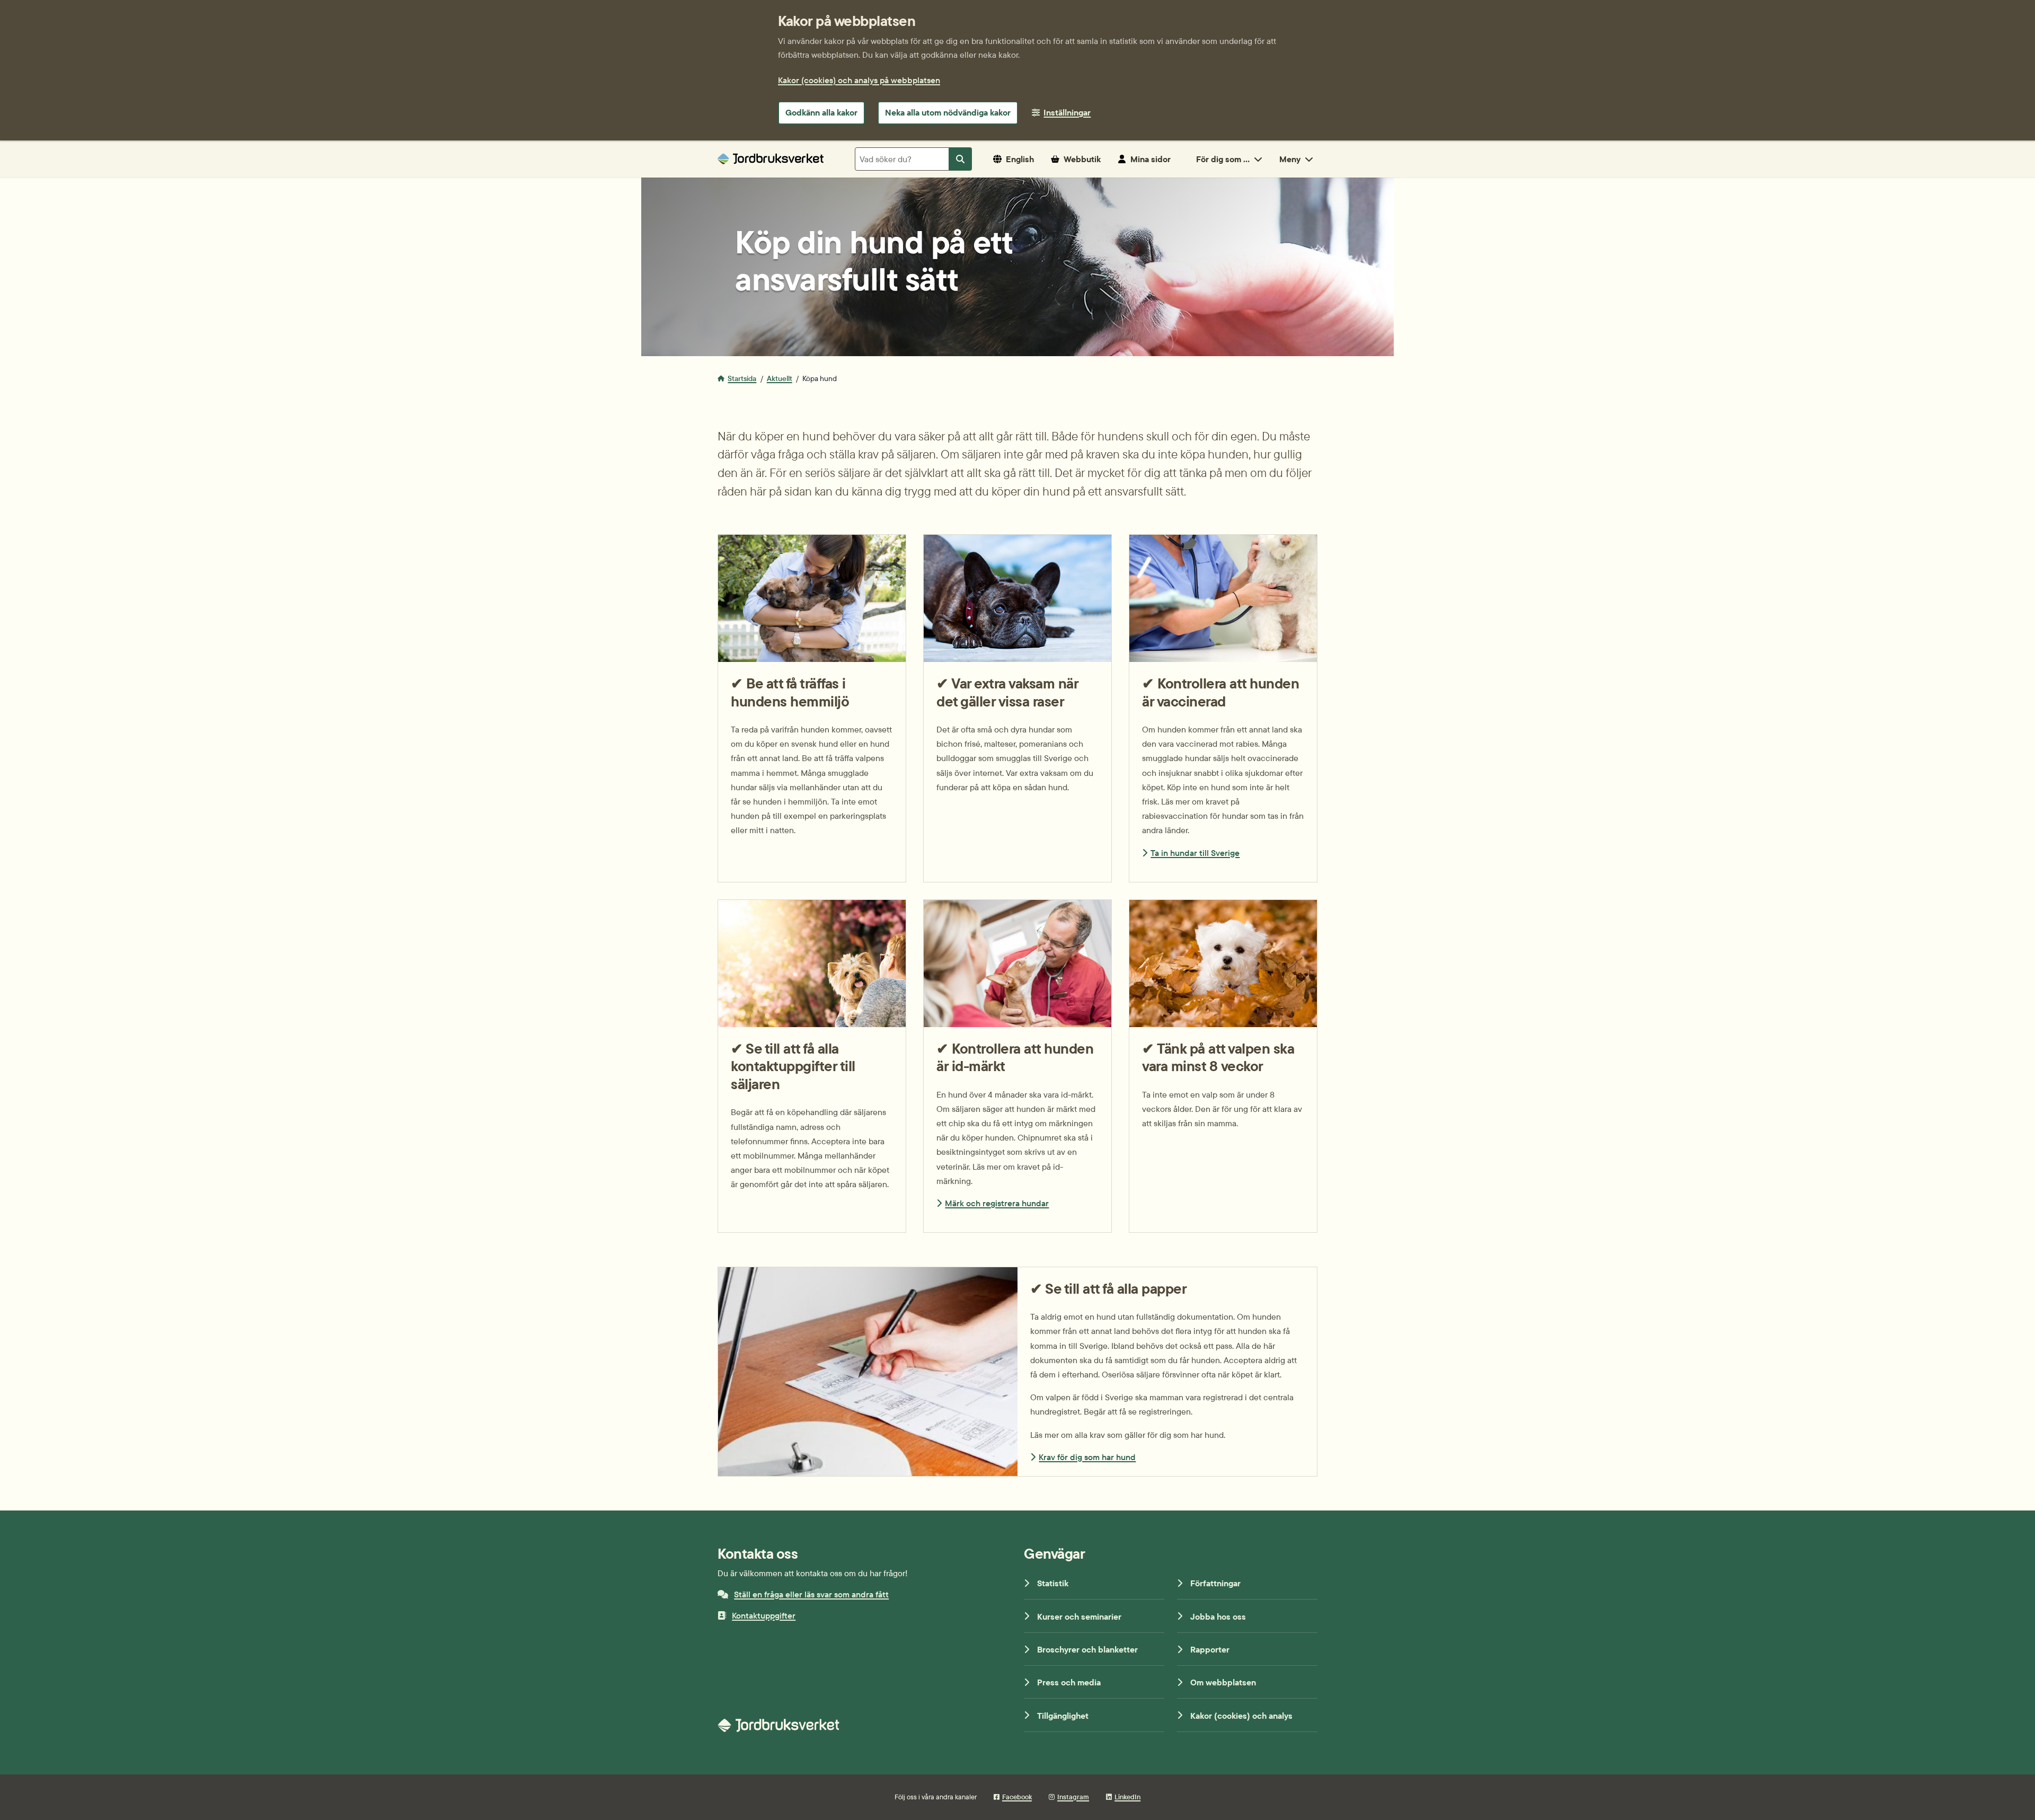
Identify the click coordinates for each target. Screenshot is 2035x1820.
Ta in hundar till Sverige (1195, 853)
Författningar (1215, 1583)
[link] (1223, 708)
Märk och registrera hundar (997, 1203)
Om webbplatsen (1223, 1682)
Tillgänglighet (1063, 1716)
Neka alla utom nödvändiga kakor (948, 112)
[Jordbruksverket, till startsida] (771, 159)
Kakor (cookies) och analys (1241, 1716)
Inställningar (1067, 112)
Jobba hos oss (1218, 1616)
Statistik (1053, 1583)
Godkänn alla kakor (821, 112)
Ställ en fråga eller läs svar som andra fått (811, 1594)
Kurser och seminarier (1079, 1616)
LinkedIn (1127, 1797)
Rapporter (1210, 1649)
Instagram (1073, 1797)
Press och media (1069, 1682)
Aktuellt (780, 378)
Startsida (742, 378)
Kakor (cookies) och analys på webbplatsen (859, 80)
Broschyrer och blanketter (1087, 1649)
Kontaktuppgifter (764, 1615)
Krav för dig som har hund (1087, 1457)
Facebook (1017, 1797)
